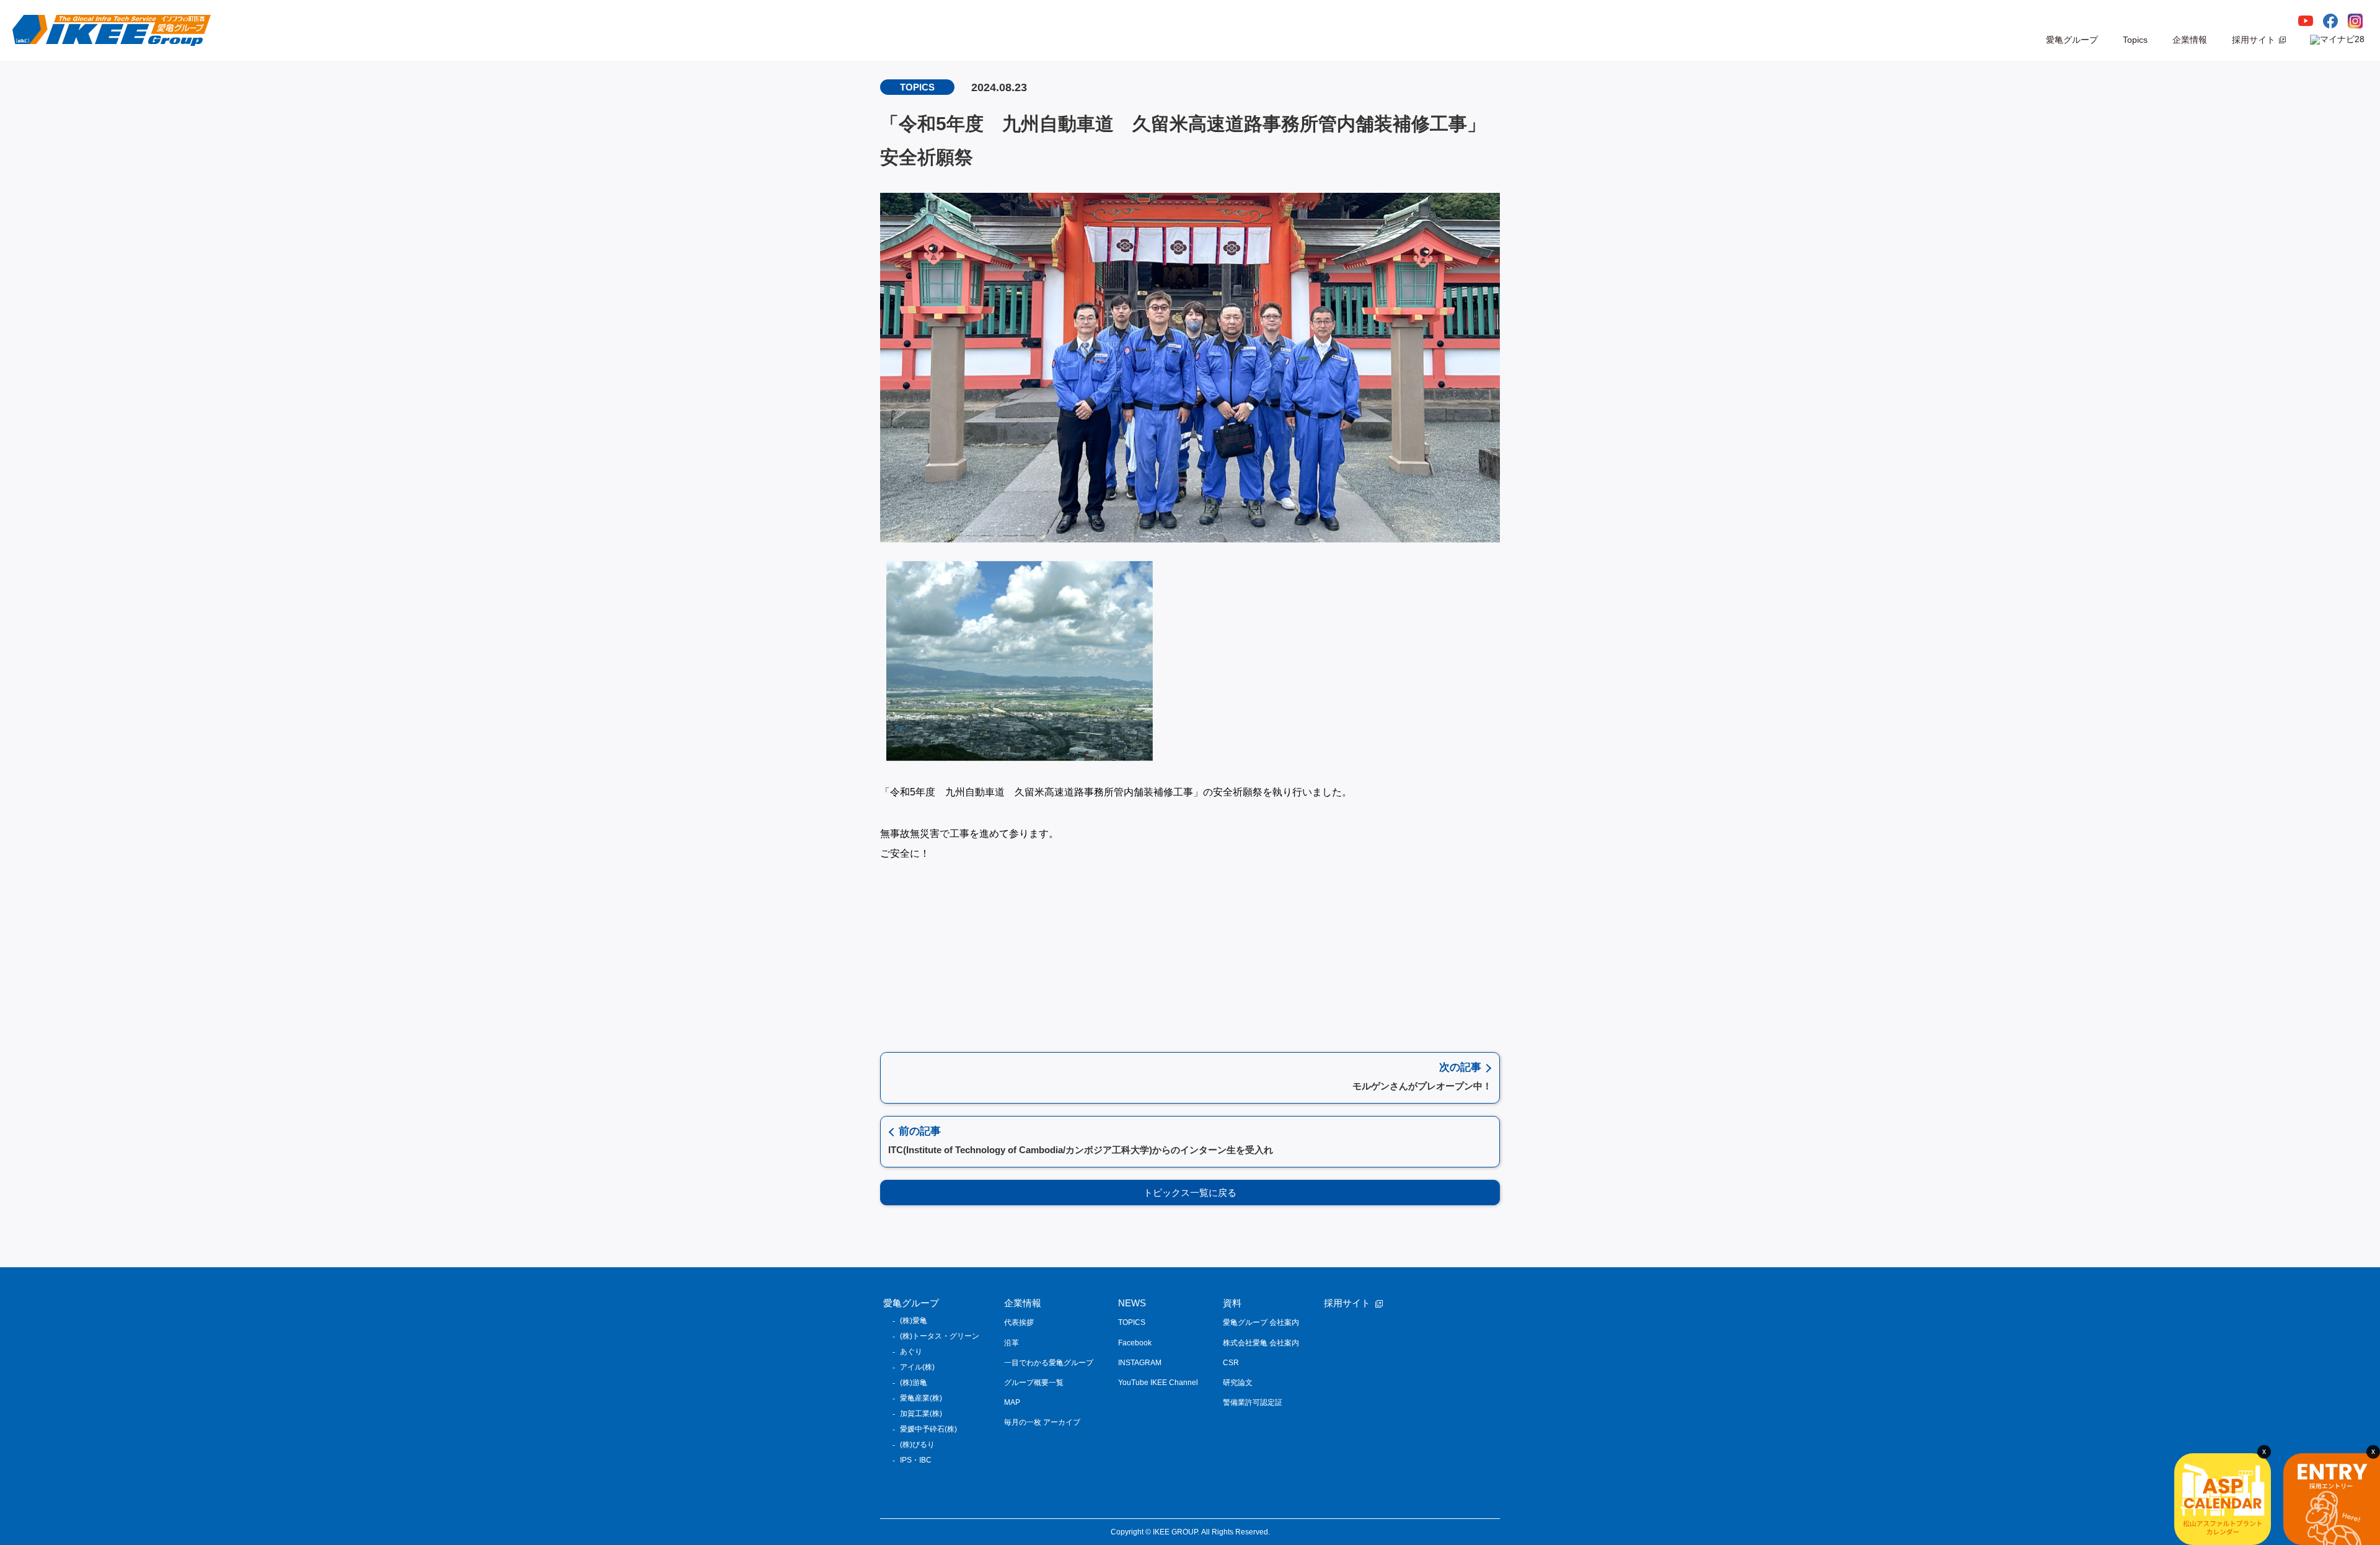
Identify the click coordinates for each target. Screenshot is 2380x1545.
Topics (2135, 40)
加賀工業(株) (921, 1414)
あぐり (911, 1352)
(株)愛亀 (914, 1321)
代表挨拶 (1019, 1322)
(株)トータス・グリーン (940, 1336)
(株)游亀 (914, 1383)
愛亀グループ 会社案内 (1261, 1322)
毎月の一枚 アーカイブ (1042, 1422)
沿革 (1011, 1343)
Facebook (1135, 1343)
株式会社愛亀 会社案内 (1261, 1343)
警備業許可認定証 (1253, 1402)
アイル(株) (917, 1367)
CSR (1231, 1363)
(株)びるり (917, 1445)
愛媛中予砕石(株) (928, 1429)
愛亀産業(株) (921, 1398)
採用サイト (2254, 40)
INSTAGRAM (1140, 1363)
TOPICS (1132, 1322)
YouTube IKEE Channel (1158, 1383)
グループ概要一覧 (1034, 1383)
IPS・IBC (916, 1460)
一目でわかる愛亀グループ (1049, 1363)
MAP (1012, 1402)
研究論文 (1238, 1383)
